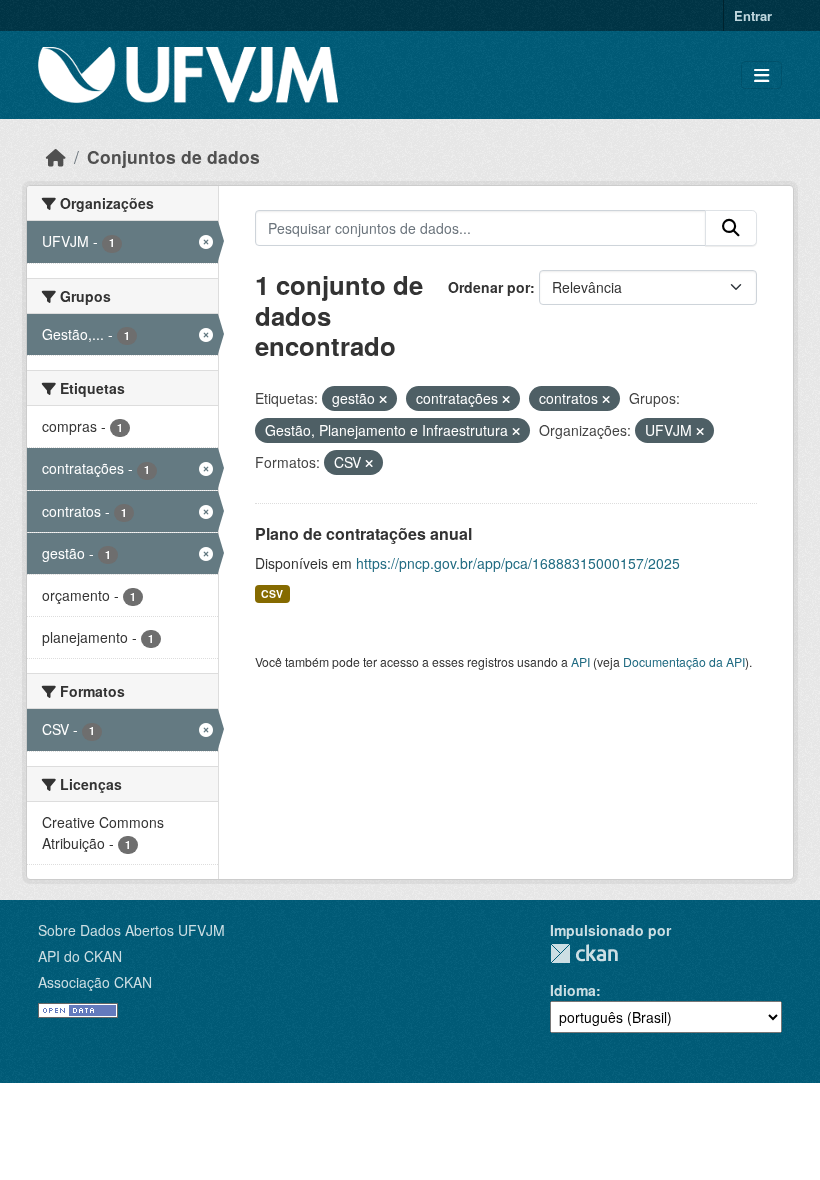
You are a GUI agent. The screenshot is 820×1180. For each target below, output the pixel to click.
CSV (272, 593)
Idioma (573, 990)
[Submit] (731, 228)
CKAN (584, 953)
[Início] (56, 156)
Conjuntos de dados (173, 156)
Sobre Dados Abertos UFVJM (131, 930)
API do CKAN (80, 956)
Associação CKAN (95, 982)
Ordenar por (489, 287)
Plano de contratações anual (363, 533)
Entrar (753, 15)
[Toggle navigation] (761, 75)
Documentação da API (684, 661)
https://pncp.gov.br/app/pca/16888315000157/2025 (518, 563)
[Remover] (383, 399)
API (580, 661)
